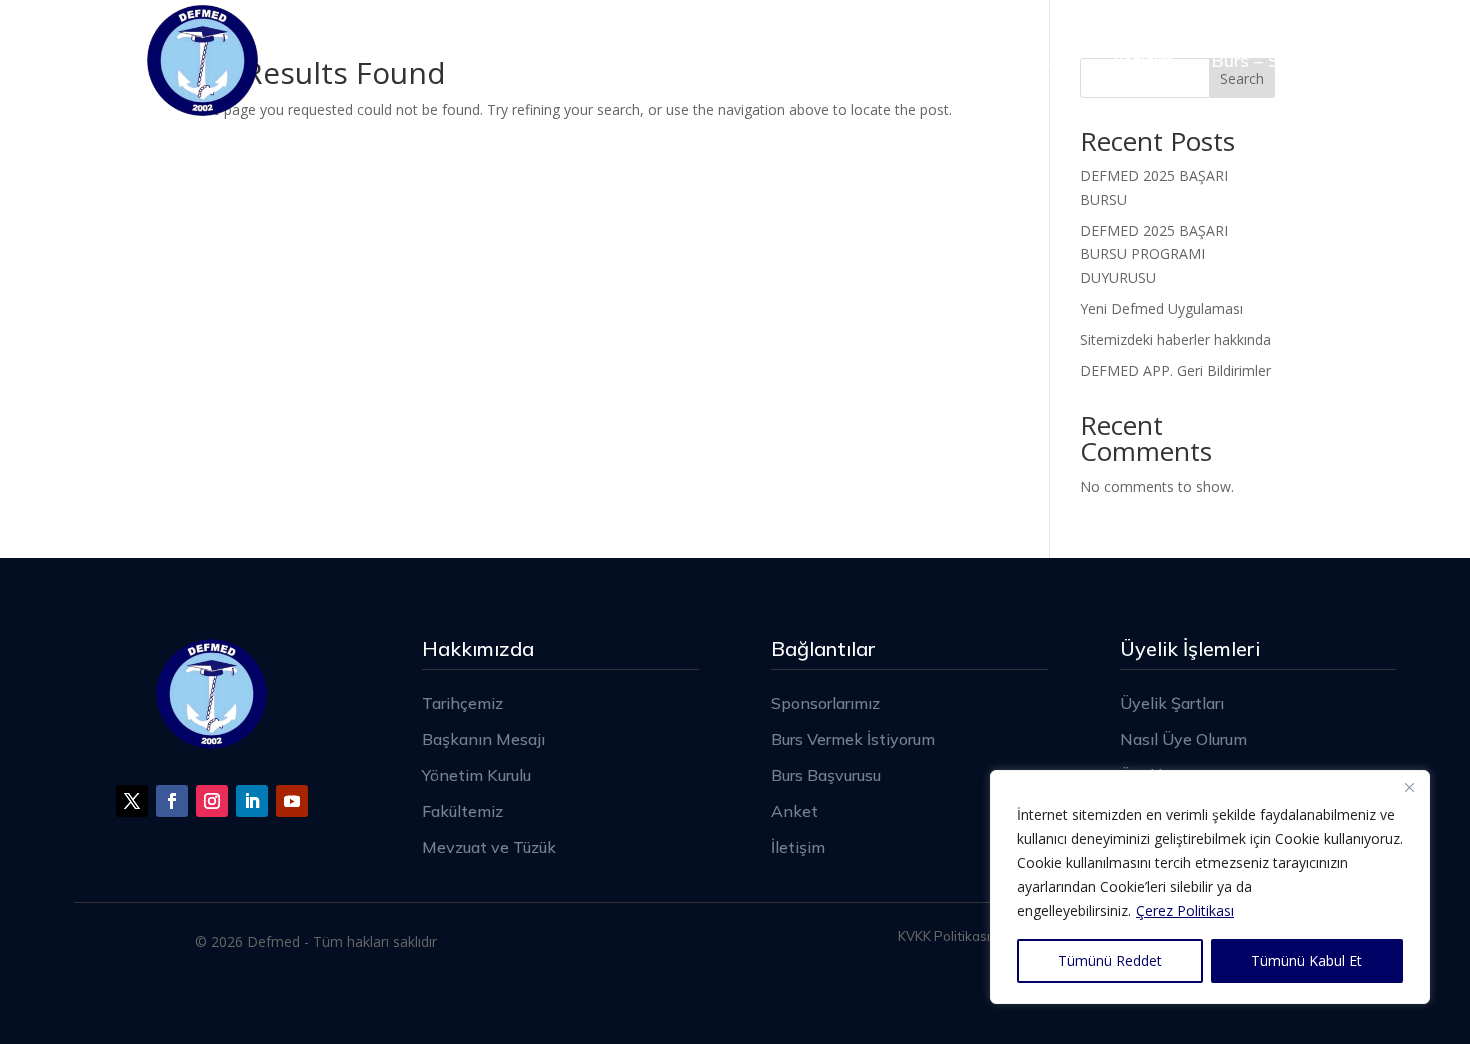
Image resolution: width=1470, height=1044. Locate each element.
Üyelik (844, 60)
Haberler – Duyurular (991, 60)
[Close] (1409, 787)
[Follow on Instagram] (212, 801)
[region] (1210, 887)
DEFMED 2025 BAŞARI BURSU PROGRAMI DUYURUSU (1154, 254)
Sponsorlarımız (723, 60)
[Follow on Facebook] (172, 801)
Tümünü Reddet (1110, 960)
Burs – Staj (1257, 60)
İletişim (1144, 60)
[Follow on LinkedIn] (252, 801)
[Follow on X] (132, 801)
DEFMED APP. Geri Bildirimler (1175, 370)
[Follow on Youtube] (292, 801)
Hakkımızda (557, 60)
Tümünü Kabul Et (1306, 960)
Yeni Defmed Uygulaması (1161, 308)
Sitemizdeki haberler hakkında (1175, 339)
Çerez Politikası (1185, 910)
